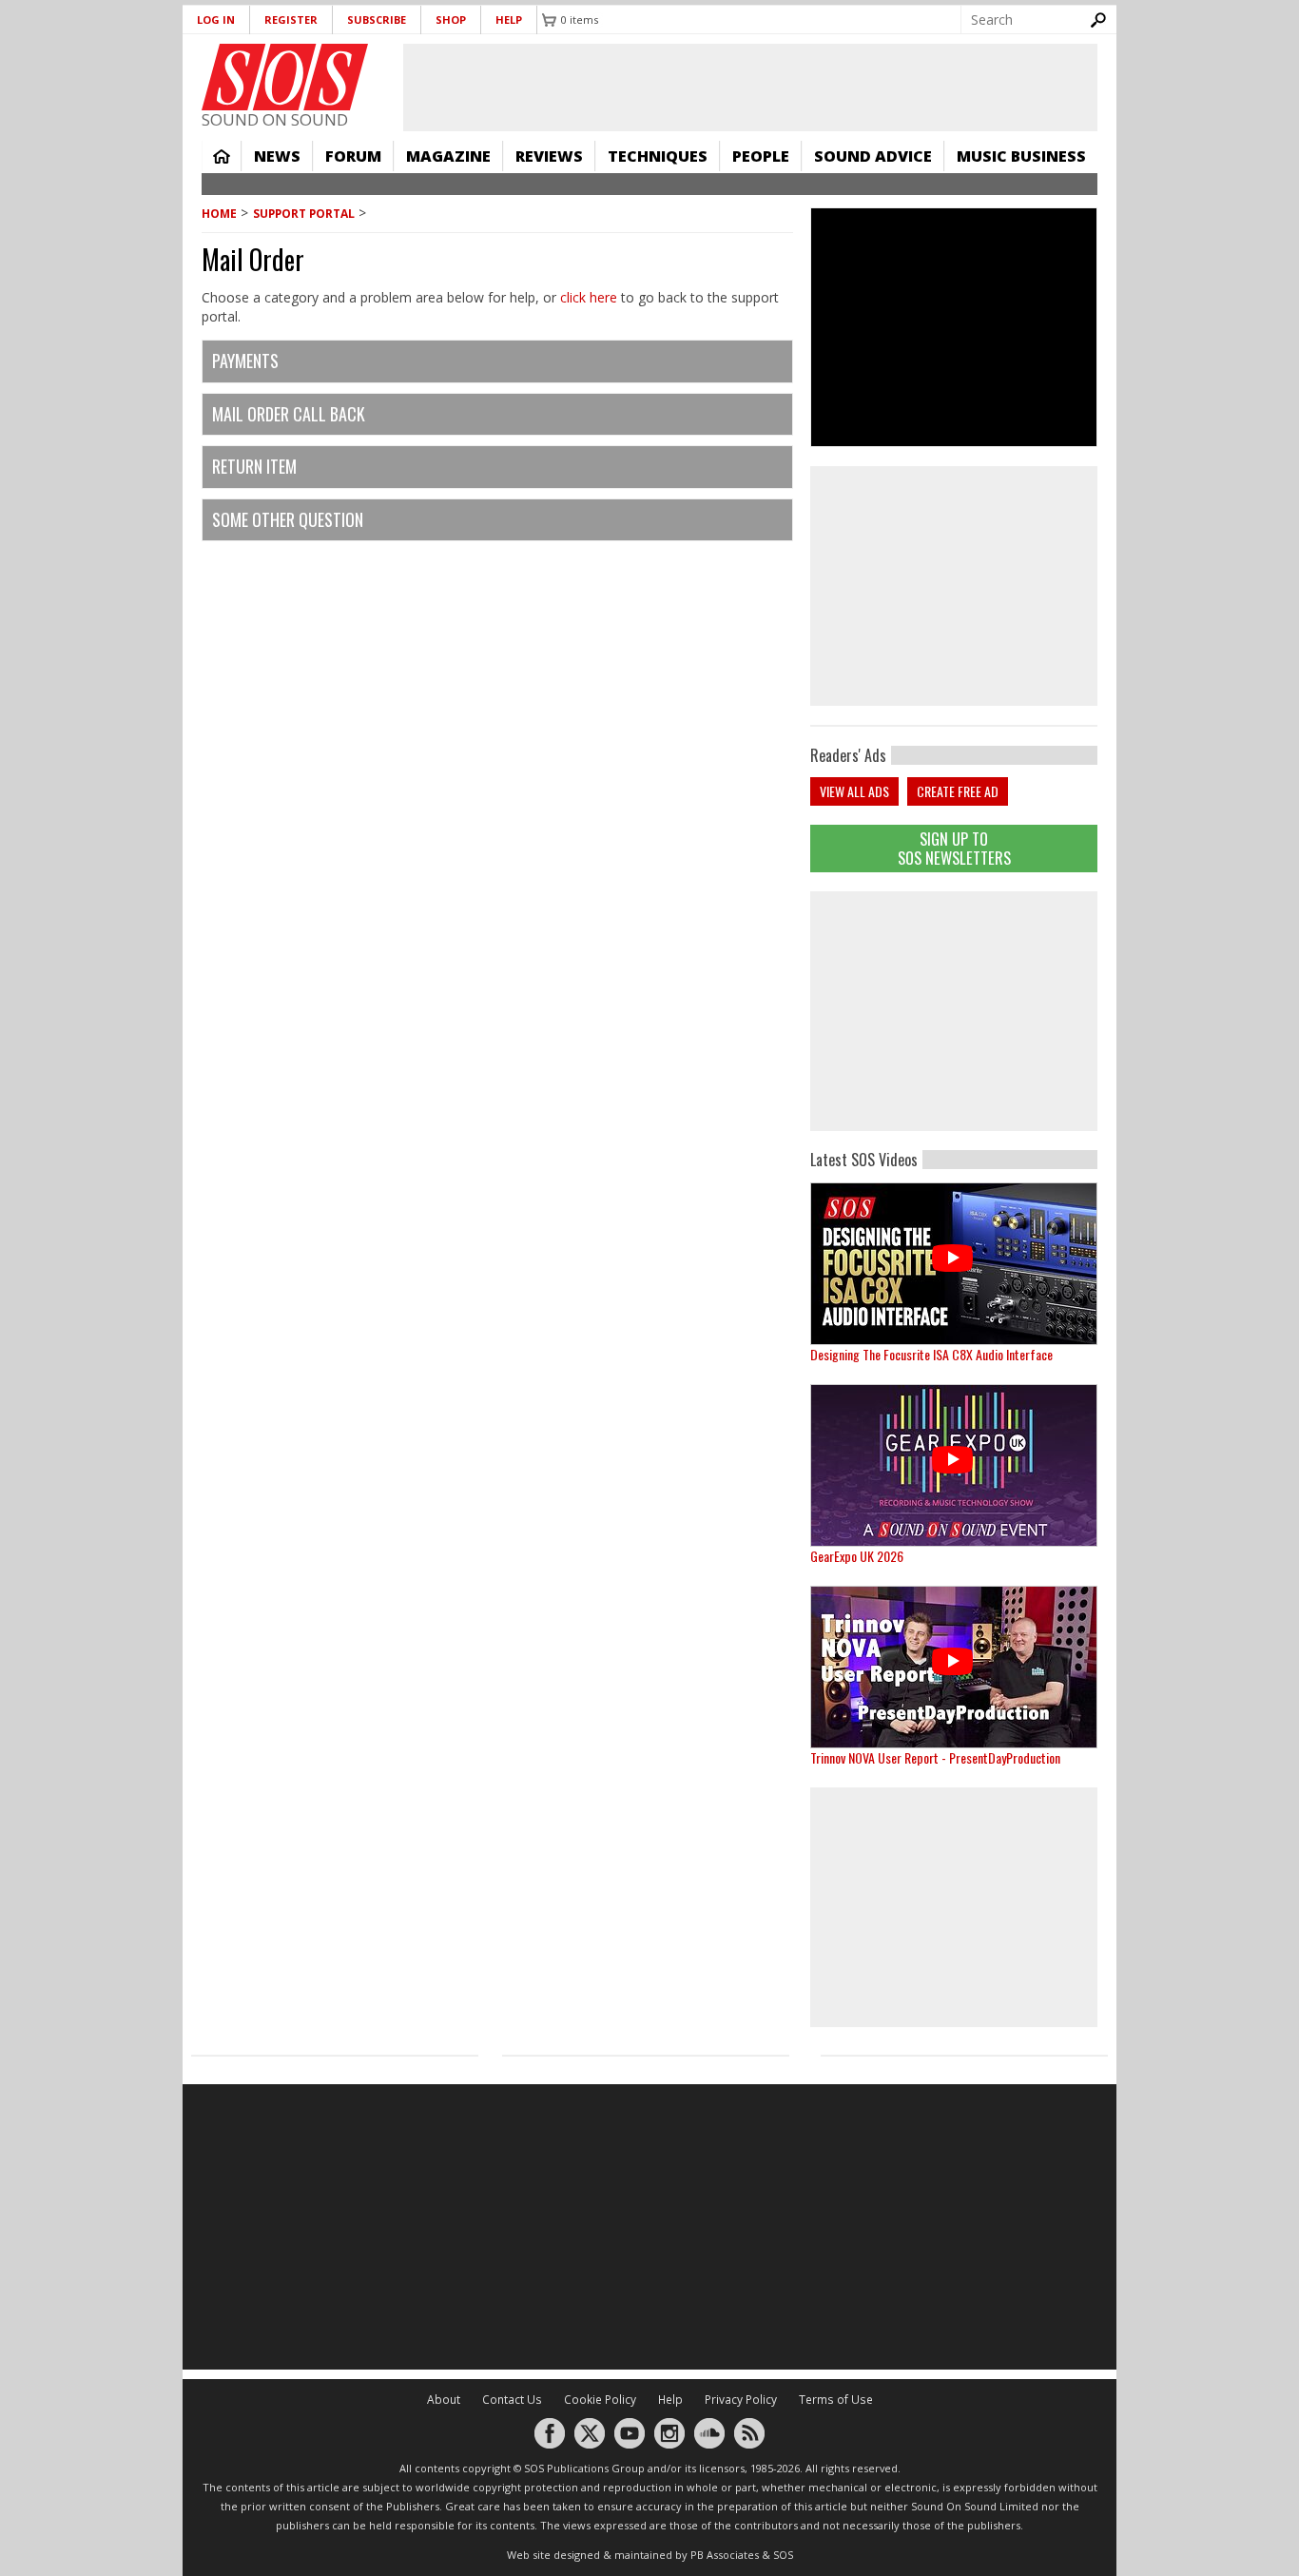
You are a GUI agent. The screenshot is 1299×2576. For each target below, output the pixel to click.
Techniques (658, 156)
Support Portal (304, 214)
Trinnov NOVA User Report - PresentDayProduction (935, 1757)
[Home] (285, 77)
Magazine (448, 156)
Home (222, 156)
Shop (451, 20)
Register (291, 20)
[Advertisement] (954, 1011)
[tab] (497, 361)
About (444, 2400)
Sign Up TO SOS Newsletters (954, 848)
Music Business (1021, 156)
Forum (353, 156)
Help (509, 20)
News (277, 156)
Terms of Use (836, 2400)
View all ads (854, 791)
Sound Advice (873, 156)
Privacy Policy (741, 2400)
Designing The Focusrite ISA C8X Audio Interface (931, 1354)
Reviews (549, 156)
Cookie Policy (600, 2400)
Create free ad (958, 791)
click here (589, 297)
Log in (216, 20)
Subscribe (377, 20)
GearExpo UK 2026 (857, 1556)
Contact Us (512, 2400)
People (761, 156)
